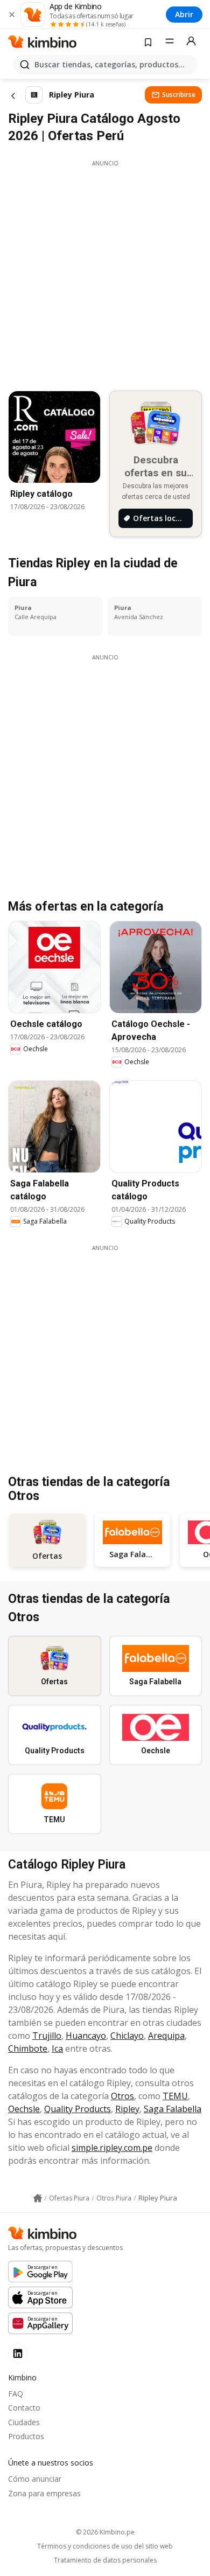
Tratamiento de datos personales (105, 2560)
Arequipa (166, 2036)
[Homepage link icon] (38, 2198)
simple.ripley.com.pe (112, 2148)
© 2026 (105, 2532)
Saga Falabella (173, 2109)
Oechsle (24, 2109)
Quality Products (78, 2109)
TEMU (175, 2096)
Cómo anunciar (35, 2479)
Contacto (24, 2408)
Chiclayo (127, 2036)
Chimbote (28, 2049)
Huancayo (86, 2036)
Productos (26, 2436)
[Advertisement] (105, 273)
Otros (122, 2096)
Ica (57, 2049)
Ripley (127, 2109)
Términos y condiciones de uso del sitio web (105, 2546)
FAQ (16, 2394)
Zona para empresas (44, 2493)
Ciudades (24, 2422)
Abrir (184, 14)
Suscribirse (179, 95)
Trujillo (47, 2036)
